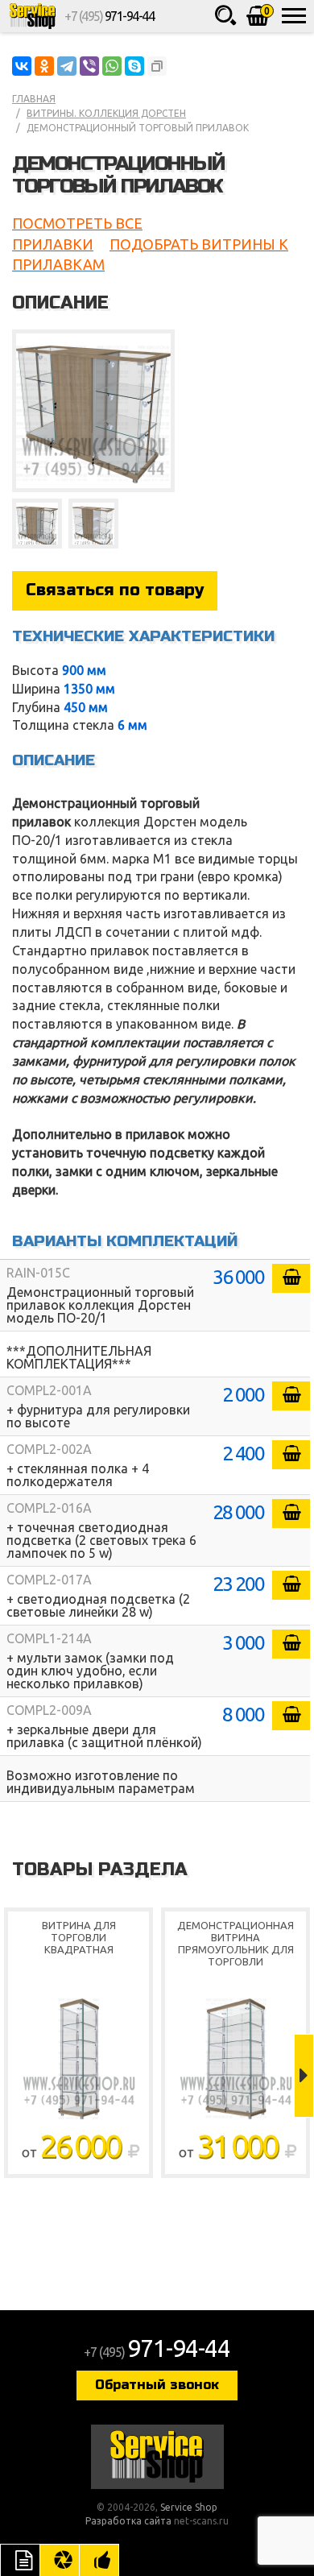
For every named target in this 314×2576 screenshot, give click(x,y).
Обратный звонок (157, 2385)
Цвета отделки (60, 2560)
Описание (20, 2560)
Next (304, 2076)
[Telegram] (67, 66)
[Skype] (134, 66)
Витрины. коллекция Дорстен (106, 113)
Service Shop (32, 16)
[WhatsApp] (112, 66)
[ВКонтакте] (22, 66)
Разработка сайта (128, 2521)
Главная (34, 99)
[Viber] (89, 66)
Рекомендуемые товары (99, 2560)
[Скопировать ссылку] (157, 66)
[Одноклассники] (44, 66)
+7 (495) (109, 16)
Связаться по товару (115, 590)
